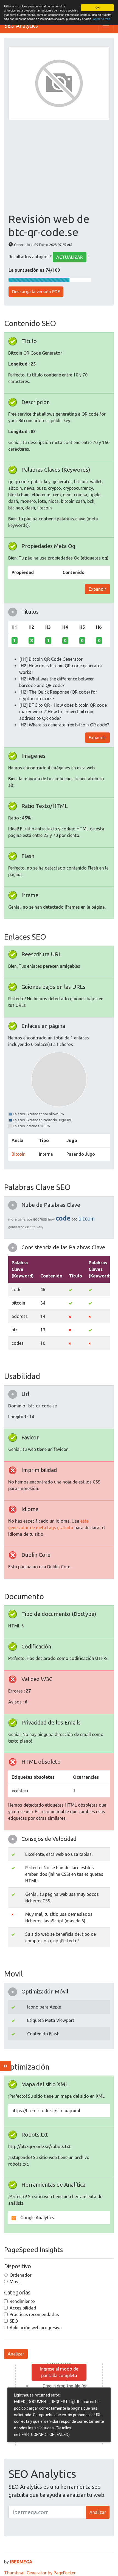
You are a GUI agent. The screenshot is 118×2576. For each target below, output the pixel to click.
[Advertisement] (59, 166)
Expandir (97, 589)
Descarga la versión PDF (36, 292)
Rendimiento (22, 2301)
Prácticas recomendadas (34, 2314)
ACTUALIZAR (70, 257)
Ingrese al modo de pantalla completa (59, 2372)
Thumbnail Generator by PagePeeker (40, 2573)
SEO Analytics (21, 26)
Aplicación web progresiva (36, 2328)
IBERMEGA (21, 2562)
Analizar (16, 2354)
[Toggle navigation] (106, 26)
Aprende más (102, 19)
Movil (15, 2282)
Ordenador (21, 2275)
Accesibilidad (23, 2308)
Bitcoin (19, 1154)
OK (98, 8)
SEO (14, 2321)
